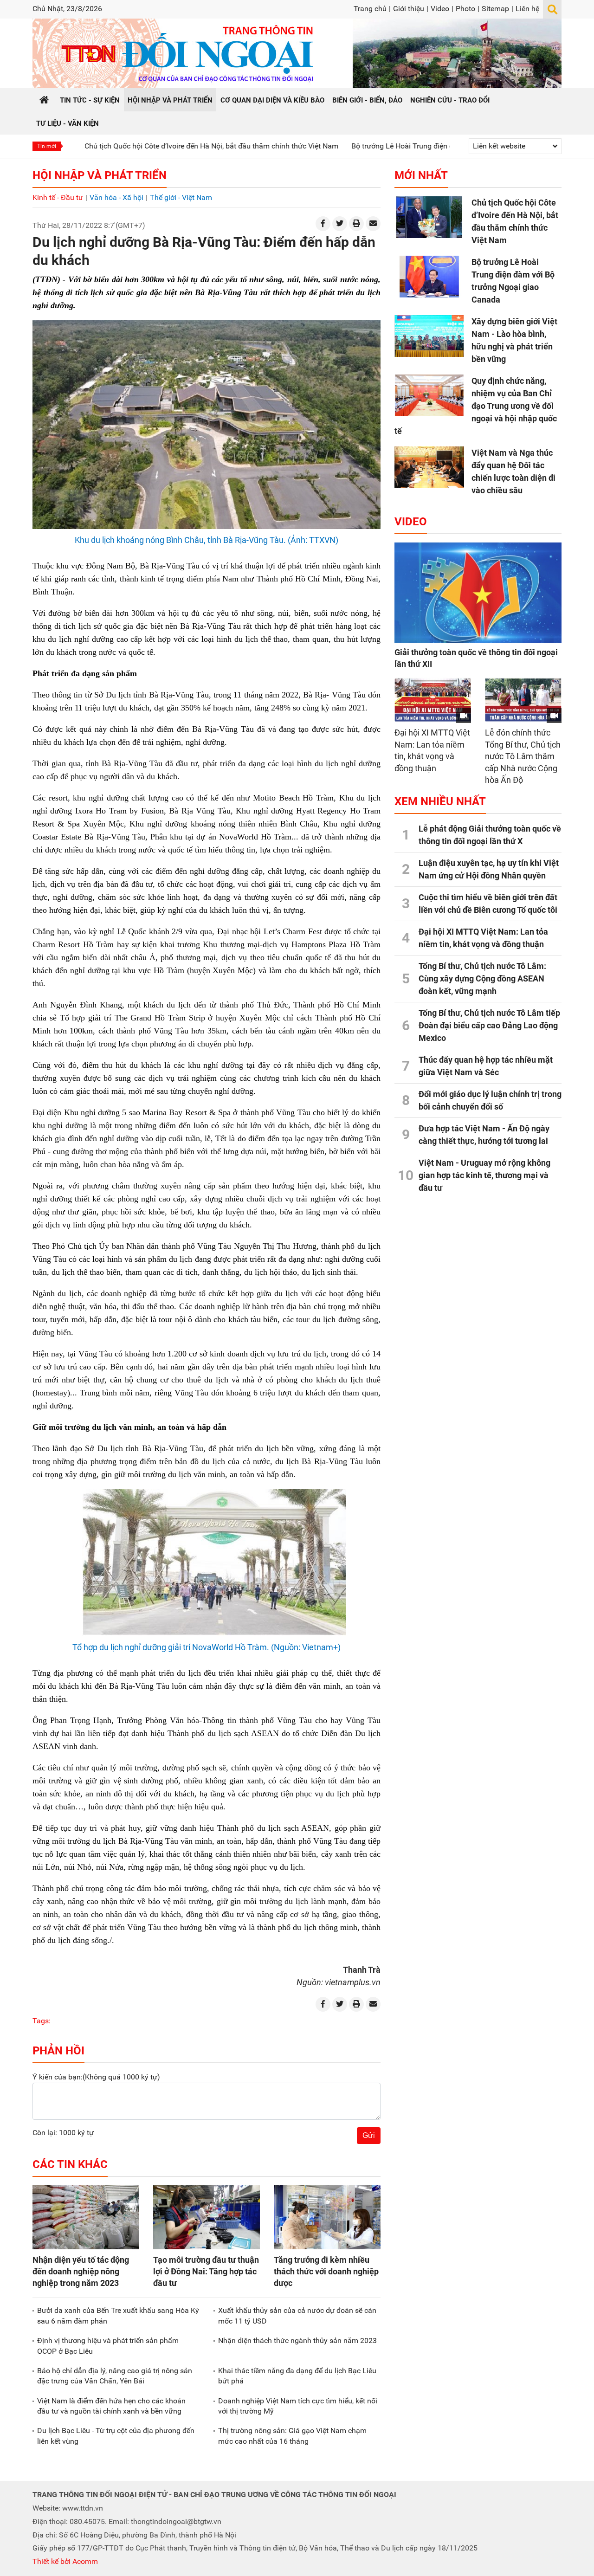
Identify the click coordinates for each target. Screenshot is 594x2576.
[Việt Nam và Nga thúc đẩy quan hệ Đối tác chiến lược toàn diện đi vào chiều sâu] (429, 467)
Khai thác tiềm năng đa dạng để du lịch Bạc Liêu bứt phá (297, 2376)
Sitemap (495, 9)
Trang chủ (370, 9)
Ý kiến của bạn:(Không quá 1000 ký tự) (96, 2077)
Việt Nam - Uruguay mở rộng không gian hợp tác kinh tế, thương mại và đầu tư (484, 1175)
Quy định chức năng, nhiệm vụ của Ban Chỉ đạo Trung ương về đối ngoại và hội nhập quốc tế (476, 406)
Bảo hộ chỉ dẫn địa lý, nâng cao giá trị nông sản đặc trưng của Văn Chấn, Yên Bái (115, 2376)
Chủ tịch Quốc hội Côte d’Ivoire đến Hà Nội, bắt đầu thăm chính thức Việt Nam (149, 146)
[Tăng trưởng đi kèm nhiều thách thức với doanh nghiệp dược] (327, 2217)
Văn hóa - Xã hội (116, 197)
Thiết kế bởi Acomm (65, 2561)
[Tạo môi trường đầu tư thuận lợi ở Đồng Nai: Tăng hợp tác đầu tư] (207, 2217)
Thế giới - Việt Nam (181, 197)
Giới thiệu (409, 9)
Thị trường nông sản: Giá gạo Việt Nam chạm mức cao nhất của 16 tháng (292, 2436)
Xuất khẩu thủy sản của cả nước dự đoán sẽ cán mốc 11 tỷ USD (297, 2315)
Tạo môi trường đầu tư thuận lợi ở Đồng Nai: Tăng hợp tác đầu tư (206, 2271)
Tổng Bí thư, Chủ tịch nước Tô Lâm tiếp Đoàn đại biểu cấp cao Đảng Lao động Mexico (489, 1025)
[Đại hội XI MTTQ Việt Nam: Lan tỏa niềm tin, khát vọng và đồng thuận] (433, 700)
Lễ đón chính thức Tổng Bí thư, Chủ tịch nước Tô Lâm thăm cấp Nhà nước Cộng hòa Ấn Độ (523, 756)
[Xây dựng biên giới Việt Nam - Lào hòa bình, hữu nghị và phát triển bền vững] (429, 336)
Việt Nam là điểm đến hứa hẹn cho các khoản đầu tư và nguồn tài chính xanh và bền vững (111, 2406)
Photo (465, 9)
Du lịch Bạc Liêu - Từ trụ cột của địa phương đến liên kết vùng (116, 2436)
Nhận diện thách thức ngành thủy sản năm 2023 (297, 2340)
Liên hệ (527, 9)
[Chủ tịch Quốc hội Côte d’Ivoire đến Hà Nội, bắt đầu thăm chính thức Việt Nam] (429, 217)
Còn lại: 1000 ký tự (63, 2133)
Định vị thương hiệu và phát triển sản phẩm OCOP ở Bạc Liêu (108, 2346)
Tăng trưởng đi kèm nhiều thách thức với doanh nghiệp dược (326, 2271)
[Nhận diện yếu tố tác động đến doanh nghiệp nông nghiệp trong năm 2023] (86, 2217)
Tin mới (47, 146)
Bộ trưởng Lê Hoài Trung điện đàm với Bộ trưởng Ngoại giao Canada (400, 146)
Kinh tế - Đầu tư (58, 197)
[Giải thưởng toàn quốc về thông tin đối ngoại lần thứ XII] (478, 593)
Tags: (42, 2021)
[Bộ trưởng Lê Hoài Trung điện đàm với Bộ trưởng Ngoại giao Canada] (429, 277)
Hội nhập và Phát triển (100, 175)
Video (440, 9)
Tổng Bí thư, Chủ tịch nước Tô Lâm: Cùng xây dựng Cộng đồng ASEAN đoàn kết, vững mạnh (482, 978)
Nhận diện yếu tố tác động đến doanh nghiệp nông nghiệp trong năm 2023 (81, 2271)
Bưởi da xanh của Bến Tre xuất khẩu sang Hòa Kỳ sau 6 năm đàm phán (118, 2315)
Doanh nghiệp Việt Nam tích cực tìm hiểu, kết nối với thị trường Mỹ (298, 2406)
